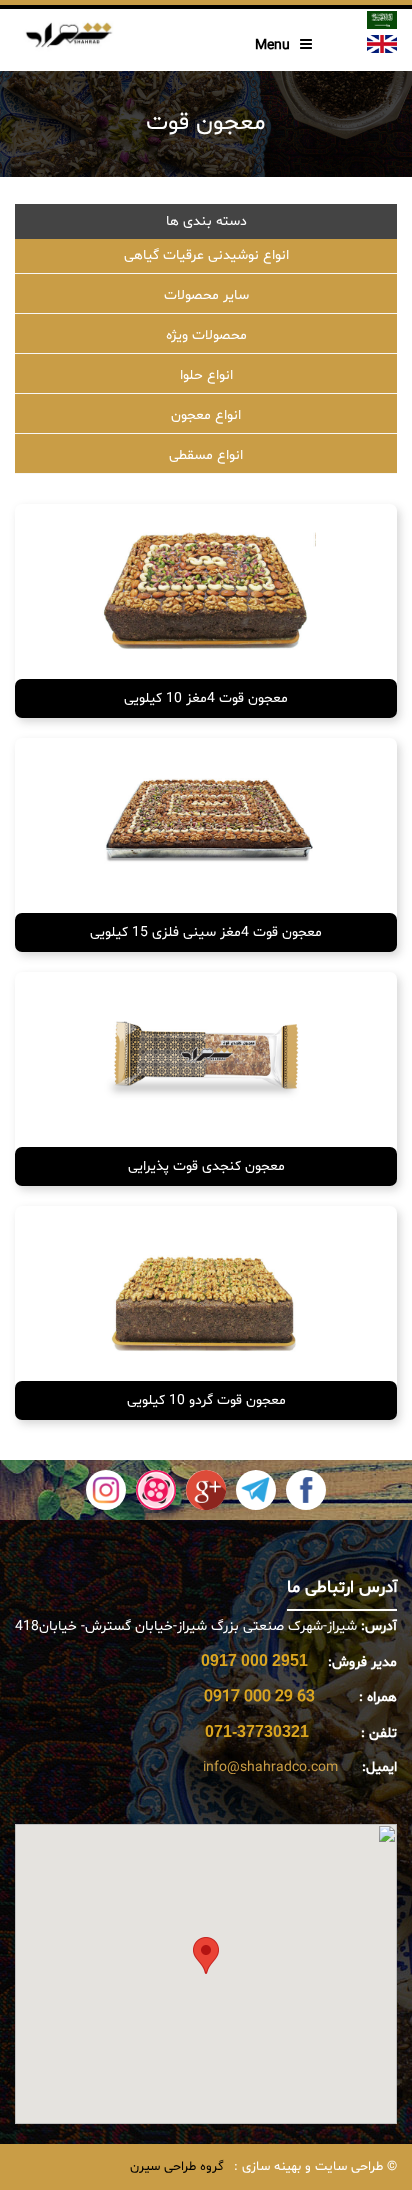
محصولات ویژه (206, 335)
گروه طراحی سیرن (177, 2167)
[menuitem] (206, 256)
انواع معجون (206, 415)
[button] (206, 1955)
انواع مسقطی (206, 455)
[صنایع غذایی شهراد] (68, 33)
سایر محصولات (206, 295)
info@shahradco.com (270, 1767)
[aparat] (156, 1490)
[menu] (206, 356)
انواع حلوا (206, 375)
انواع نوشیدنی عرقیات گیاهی (206, 255)
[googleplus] (206, 1490)
